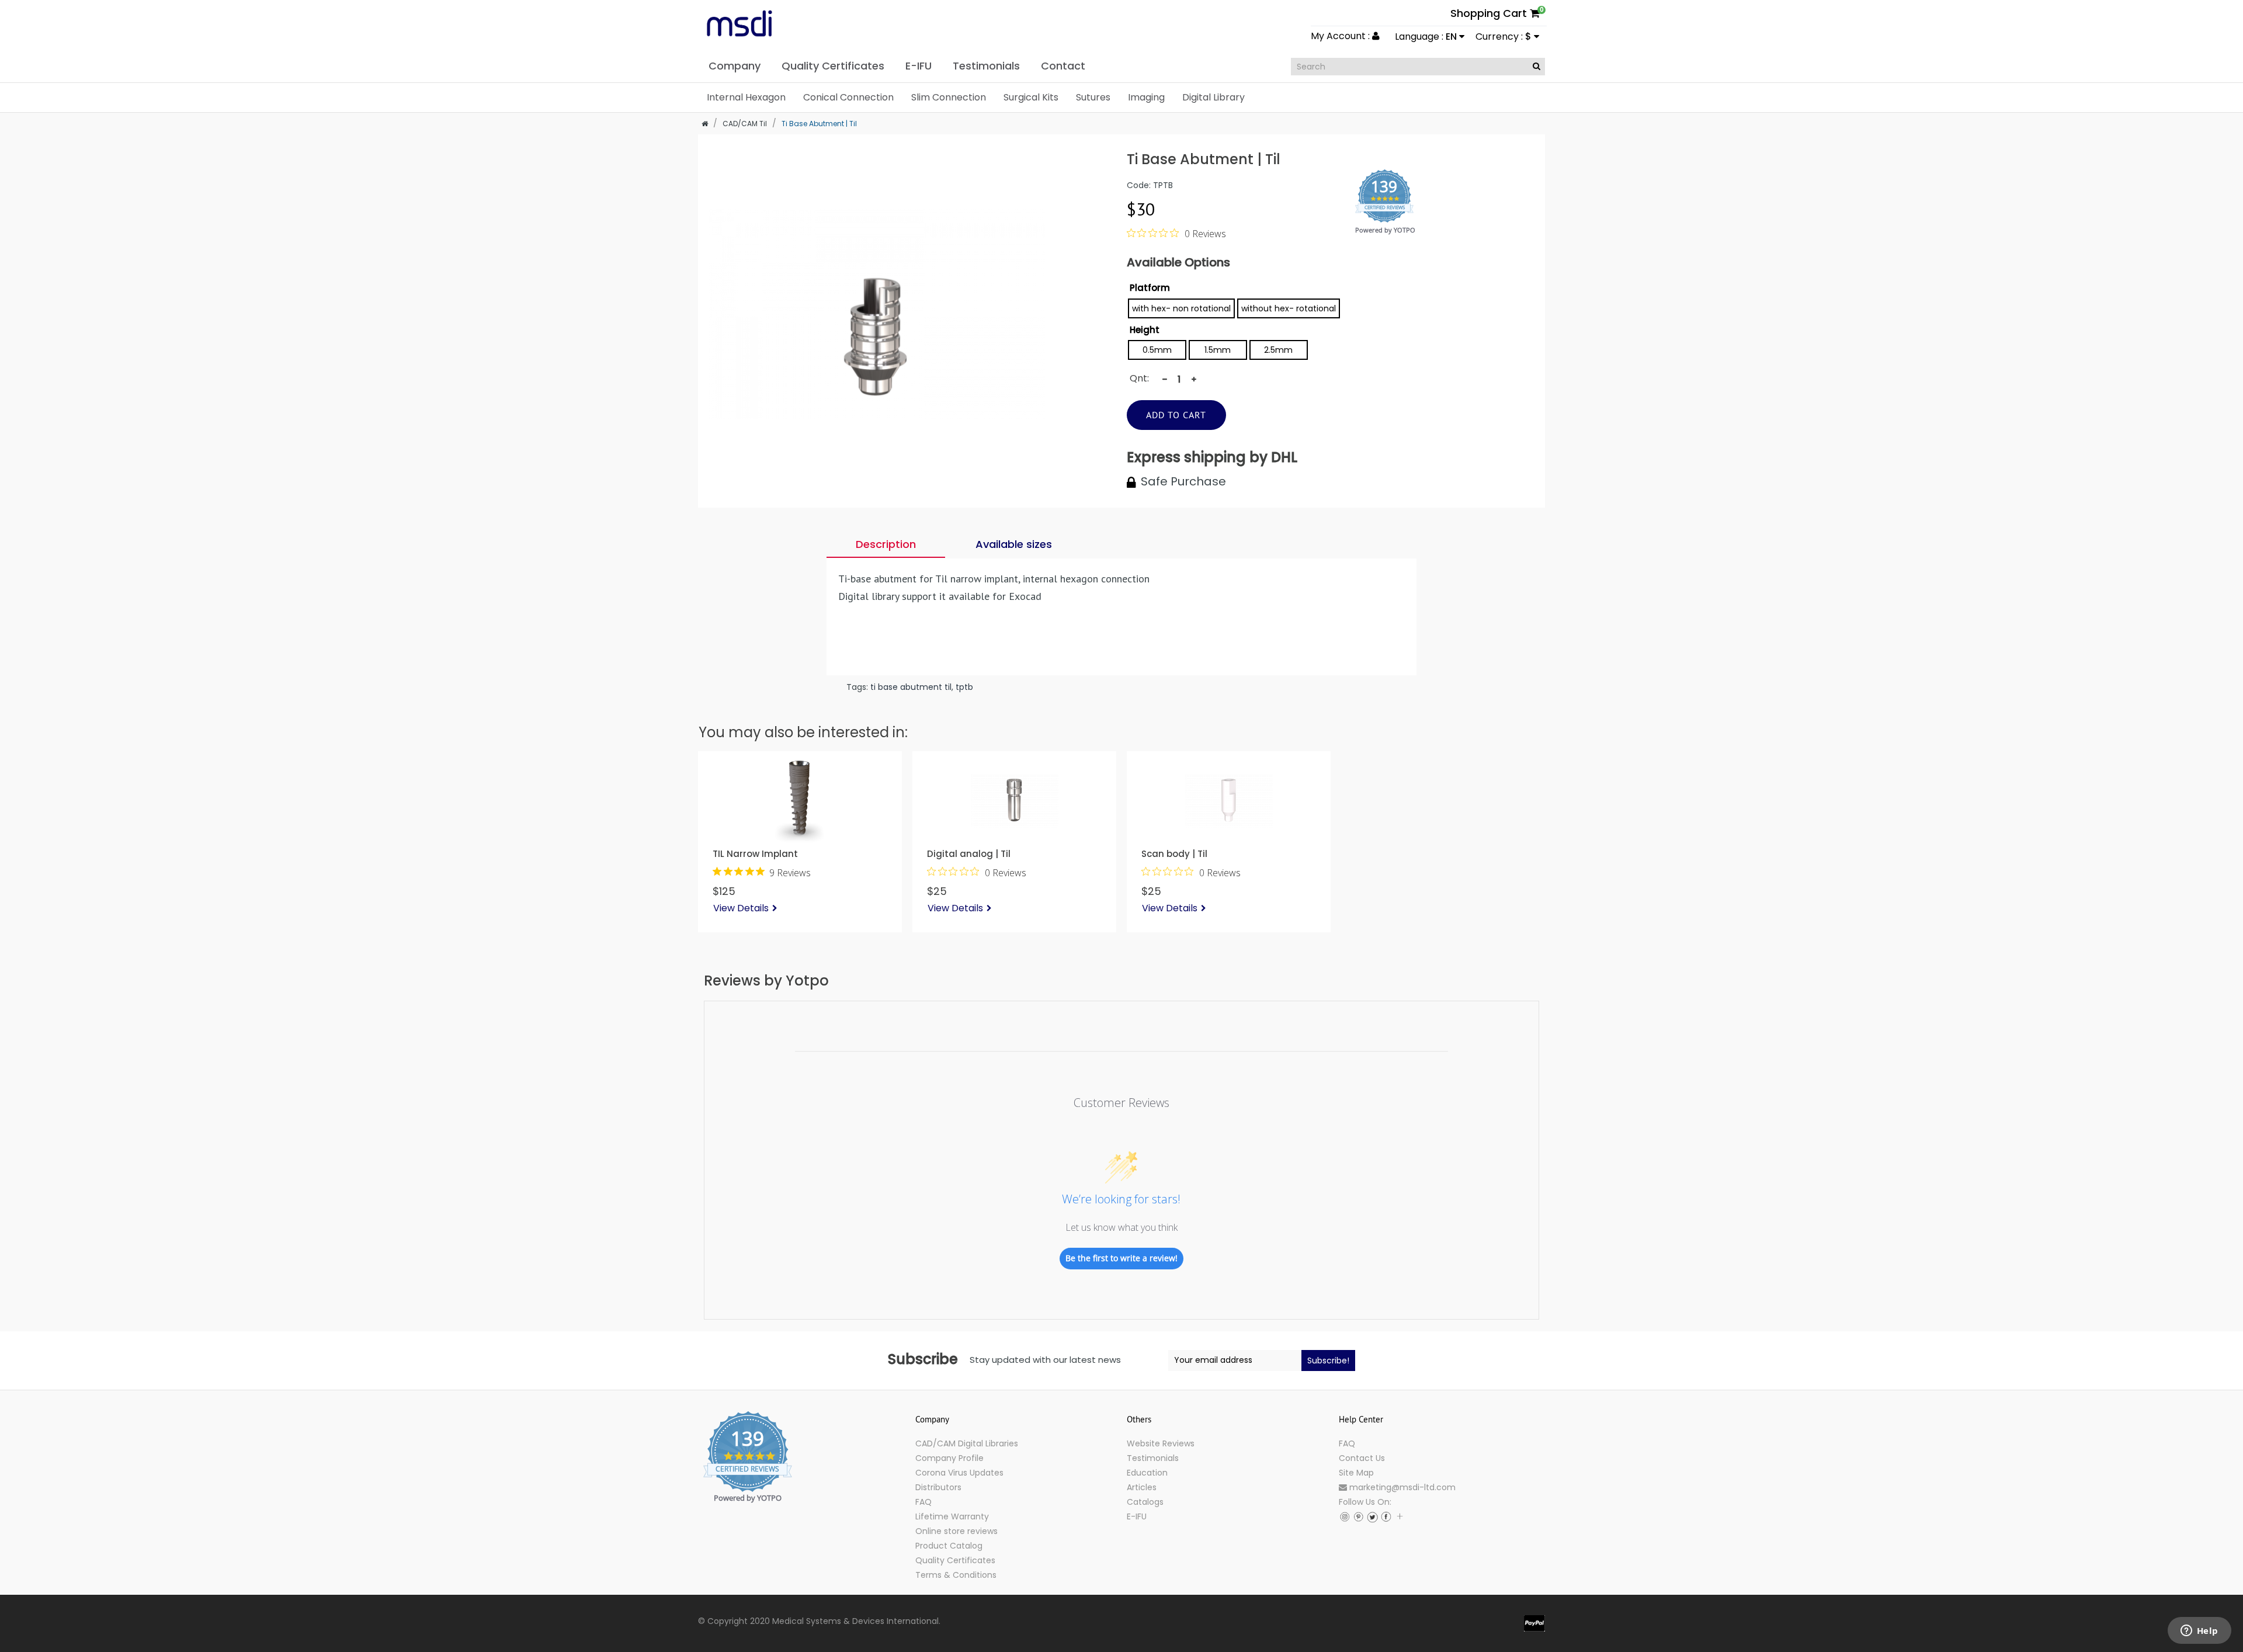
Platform (1150, 288)
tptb (964, 687)
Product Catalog (949, 1546)
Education (1147, 1473)
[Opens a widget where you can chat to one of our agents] (2199, 1632)
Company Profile (949, 1458)
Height (1145, 330)
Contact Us (1362, 1458)
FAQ (923, 1502)
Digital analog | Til (969, 854)
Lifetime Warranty (952, 1516)
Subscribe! (1328, 1361)
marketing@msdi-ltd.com (1401, 1487)
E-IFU (1137, 1516)
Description (886, 544)
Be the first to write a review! (1121, 1258)
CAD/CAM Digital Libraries (967, 1443)
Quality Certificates (955, 1560)
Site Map (1356, 1473)
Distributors (938, 1487)
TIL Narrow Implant (755, 854)
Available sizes (1014, 544)
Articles (1142, 1487)
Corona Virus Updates (959, 1473)
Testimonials (1153, 1458)
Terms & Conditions (956, 1575)
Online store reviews (956, 1531)
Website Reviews (1161, 1443)
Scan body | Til (1174, 854)
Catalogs (1145, 1502)
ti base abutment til (911, 687)
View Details (741, 908)
